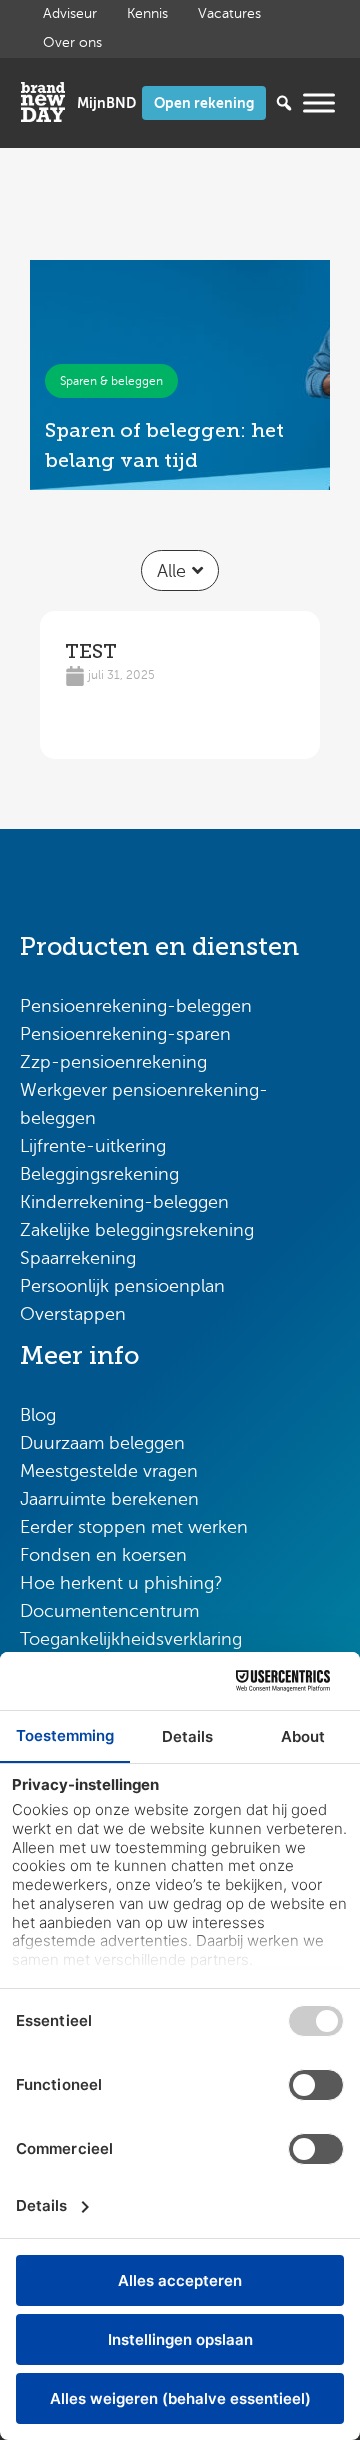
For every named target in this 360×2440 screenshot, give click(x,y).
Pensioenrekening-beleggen (136, 1006)
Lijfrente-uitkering (93, 1146)
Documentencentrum (109, 1611)
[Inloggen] (106, 103)
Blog (38, 1415)
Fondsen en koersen (103, 1555)
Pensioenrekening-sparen (125, 1034)
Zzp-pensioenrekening (113, 1062)
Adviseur (70, 13)
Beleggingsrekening (99, 1174)
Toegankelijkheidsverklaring (131, 1639)
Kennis (147, 13)
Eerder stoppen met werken (134, 1527)
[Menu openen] (319, 102)
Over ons (72, 42)
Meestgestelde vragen (109, 1471)
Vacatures (229, 13)
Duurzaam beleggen (102, 1443)
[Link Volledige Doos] (180, 375)
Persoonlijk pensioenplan (122, 1286)
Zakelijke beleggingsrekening (137, 1230)
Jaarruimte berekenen (109, 1499)
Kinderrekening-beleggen (124, 1202)
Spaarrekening (78, 1258)
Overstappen (73, 1314)
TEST (91, 651)
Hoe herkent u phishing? (121, 1583)
